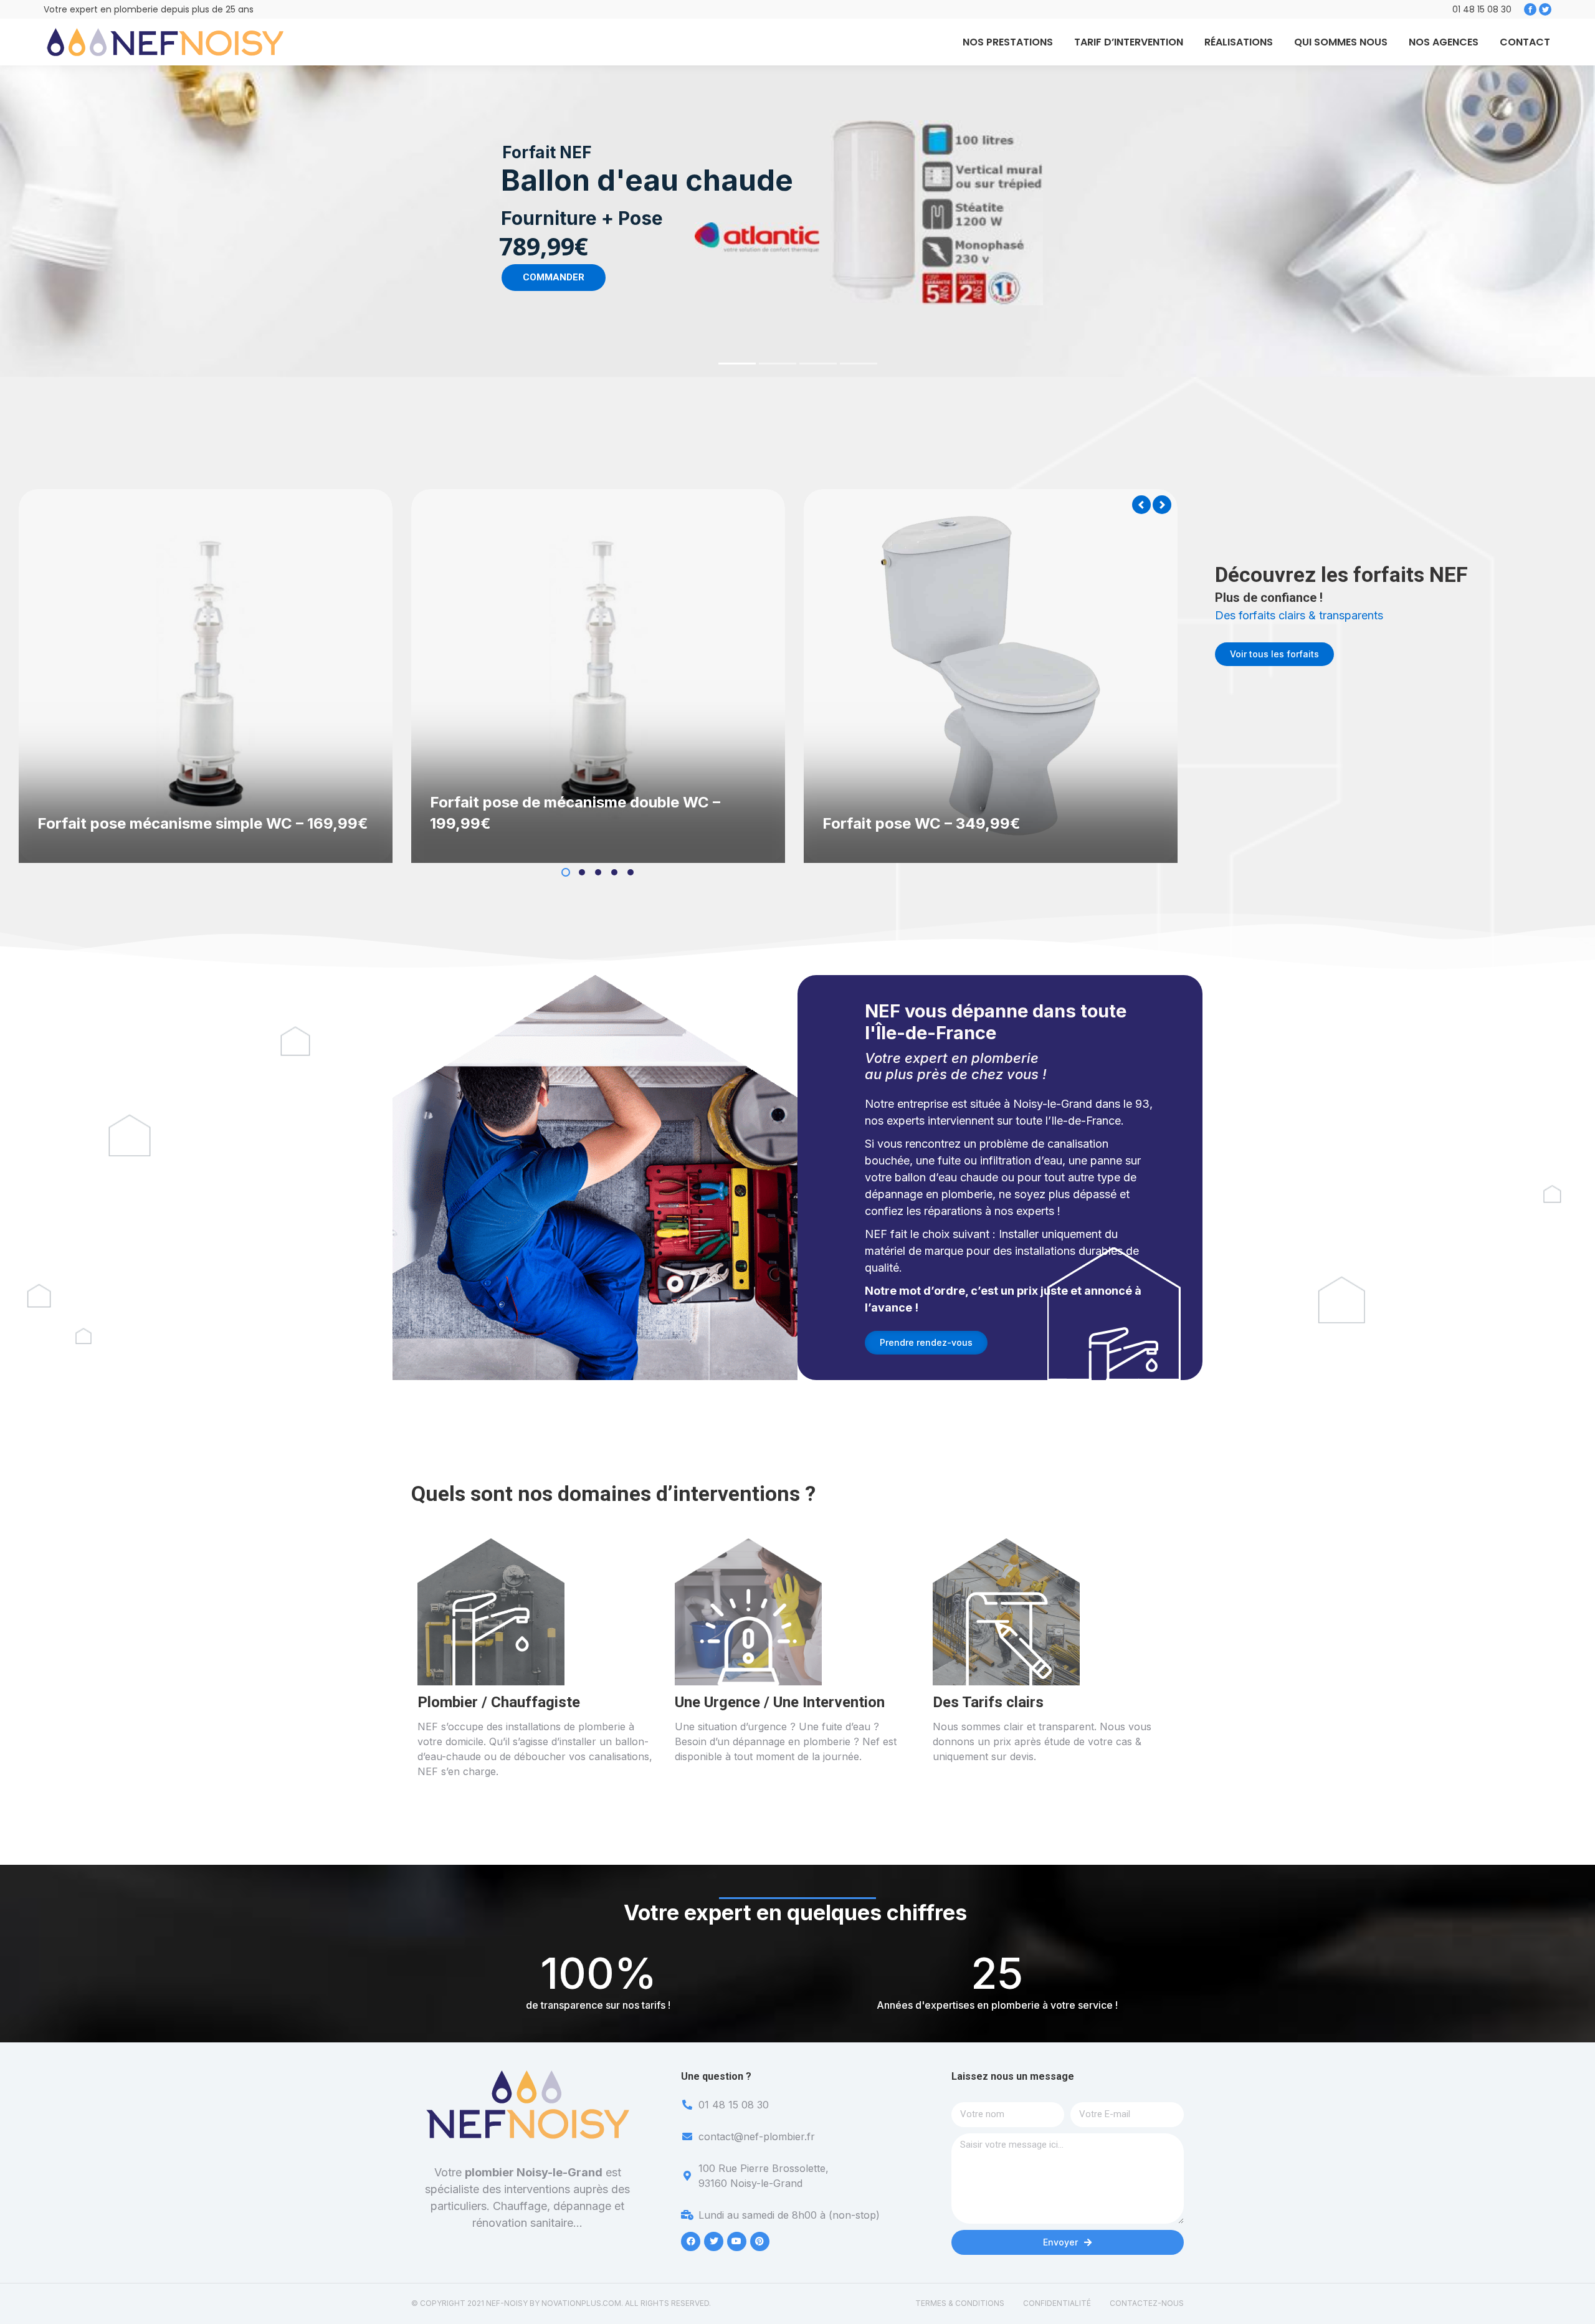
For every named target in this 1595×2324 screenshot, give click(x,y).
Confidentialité (1057, 2303)
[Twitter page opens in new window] (1545, 9)
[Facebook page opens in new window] (1530, 9)
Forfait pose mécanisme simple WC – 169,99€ (203, 823)
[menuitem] (1008, 42)
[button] (566, 872)
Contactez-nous (1147, 2303)
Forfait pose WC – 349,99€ (921, 823)
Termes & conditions (960, 2303)
